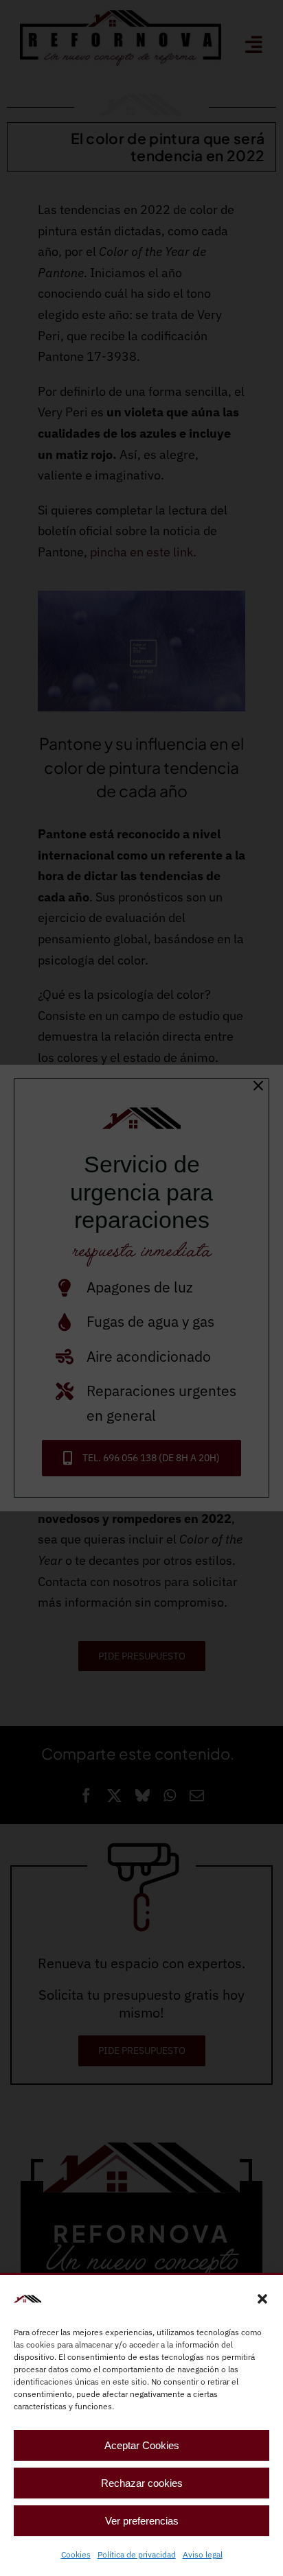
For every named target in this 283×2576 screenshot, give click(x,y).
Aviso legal (203, 2554)
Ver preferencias (142, 2521)
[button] (262, 2299)
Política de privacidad (137, 2554)
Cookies (76, 2554)
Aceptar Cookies (142, 2445)
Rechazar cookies (142, 2483)
